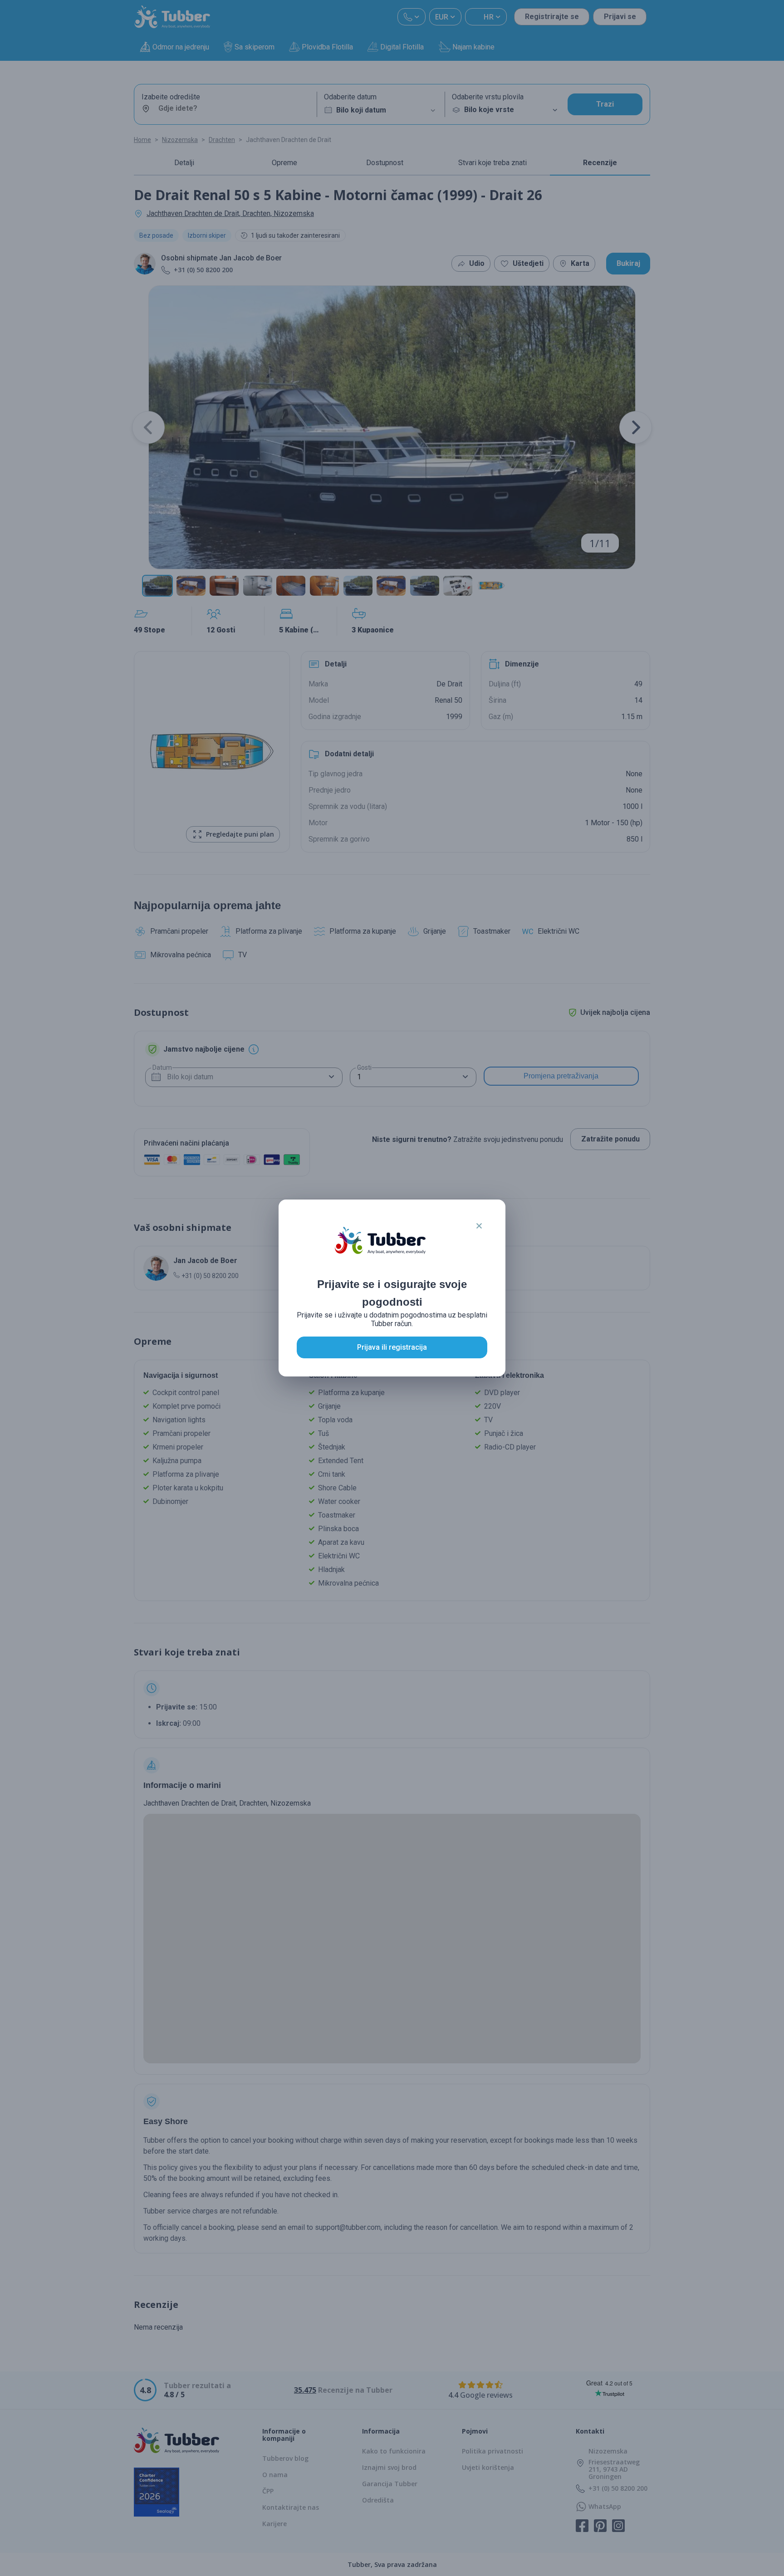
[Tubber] (380, 1249)
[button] (479, 1226)
